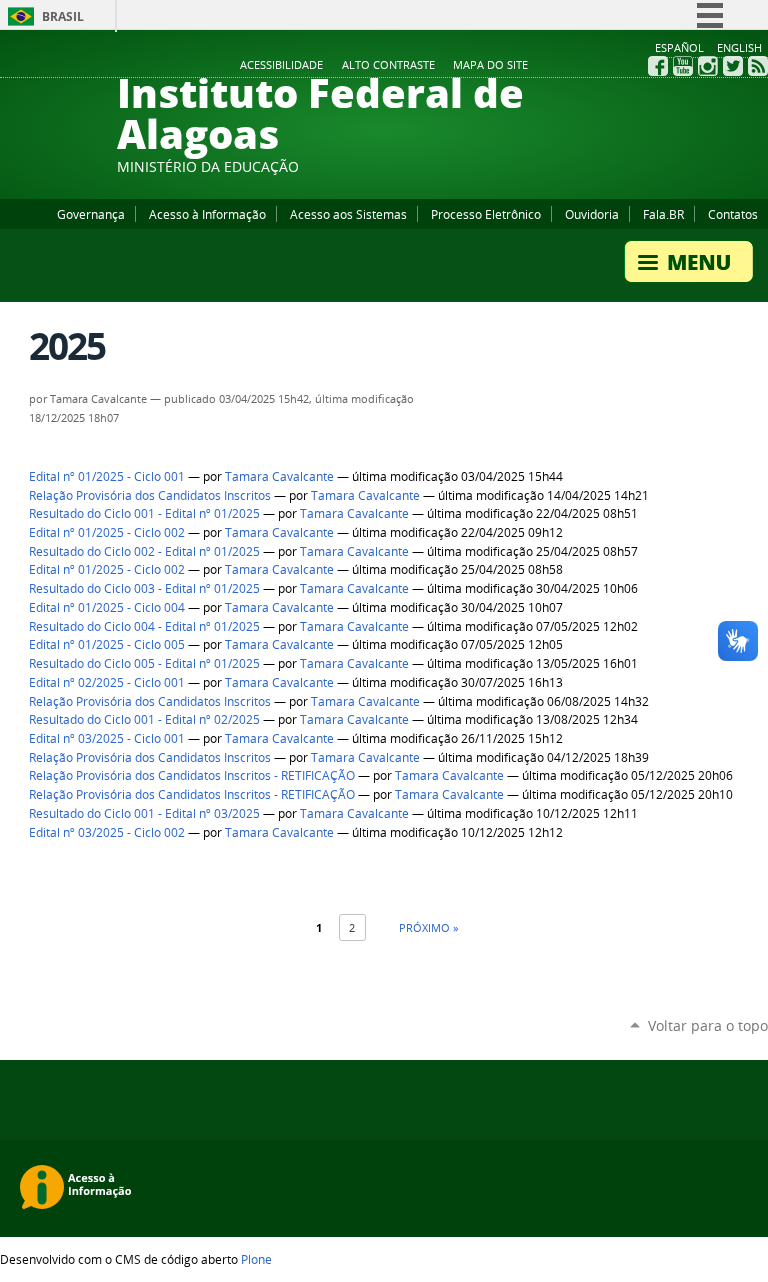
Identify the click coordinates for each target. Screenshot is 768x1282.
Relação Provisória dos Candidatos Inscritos (150, 495)
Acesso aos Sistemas (348, 214)
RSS (758, 66)
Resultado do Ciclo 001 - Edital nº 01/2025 (144, 513)
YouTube (683, 66)
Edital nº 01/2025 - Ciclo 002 (107, 532)
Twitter (733, 66)
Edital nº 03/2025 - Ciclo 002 (107, 832)
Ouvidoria (592, 214)
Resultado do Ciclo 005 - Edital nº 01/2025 (144, 663)
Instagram (708, 66)
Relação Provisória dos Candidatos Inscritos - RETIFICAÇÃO (192, 775)
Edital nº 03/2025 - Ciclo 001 (107, 738)
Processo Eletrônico (486, 214)
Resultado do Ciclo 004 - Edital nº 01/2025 (144, 626)
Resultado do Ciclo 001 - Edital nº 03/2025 (144, 813)
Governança (91, 214)
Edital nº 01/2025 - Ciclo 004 (107, 607)
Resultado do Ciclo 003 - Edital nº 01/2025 (144, 588)
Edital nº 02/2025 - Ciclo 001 (107, 682)
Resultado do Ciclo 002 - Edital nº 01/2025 (144, 551)
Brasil (63, 16)
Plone (256, 1259)
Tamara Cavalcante (279, 476)
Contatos (733, 214)
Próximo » (428, 927)
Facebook (658, 66)
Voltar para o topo (708, 1025)
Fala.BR (663, 214)
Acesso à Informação (207, 214)
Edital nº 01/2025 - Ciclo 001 (107, 476)
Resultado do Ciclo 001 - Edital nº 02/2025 (144, 719)
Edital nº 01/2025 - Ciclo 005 (107, 644)
